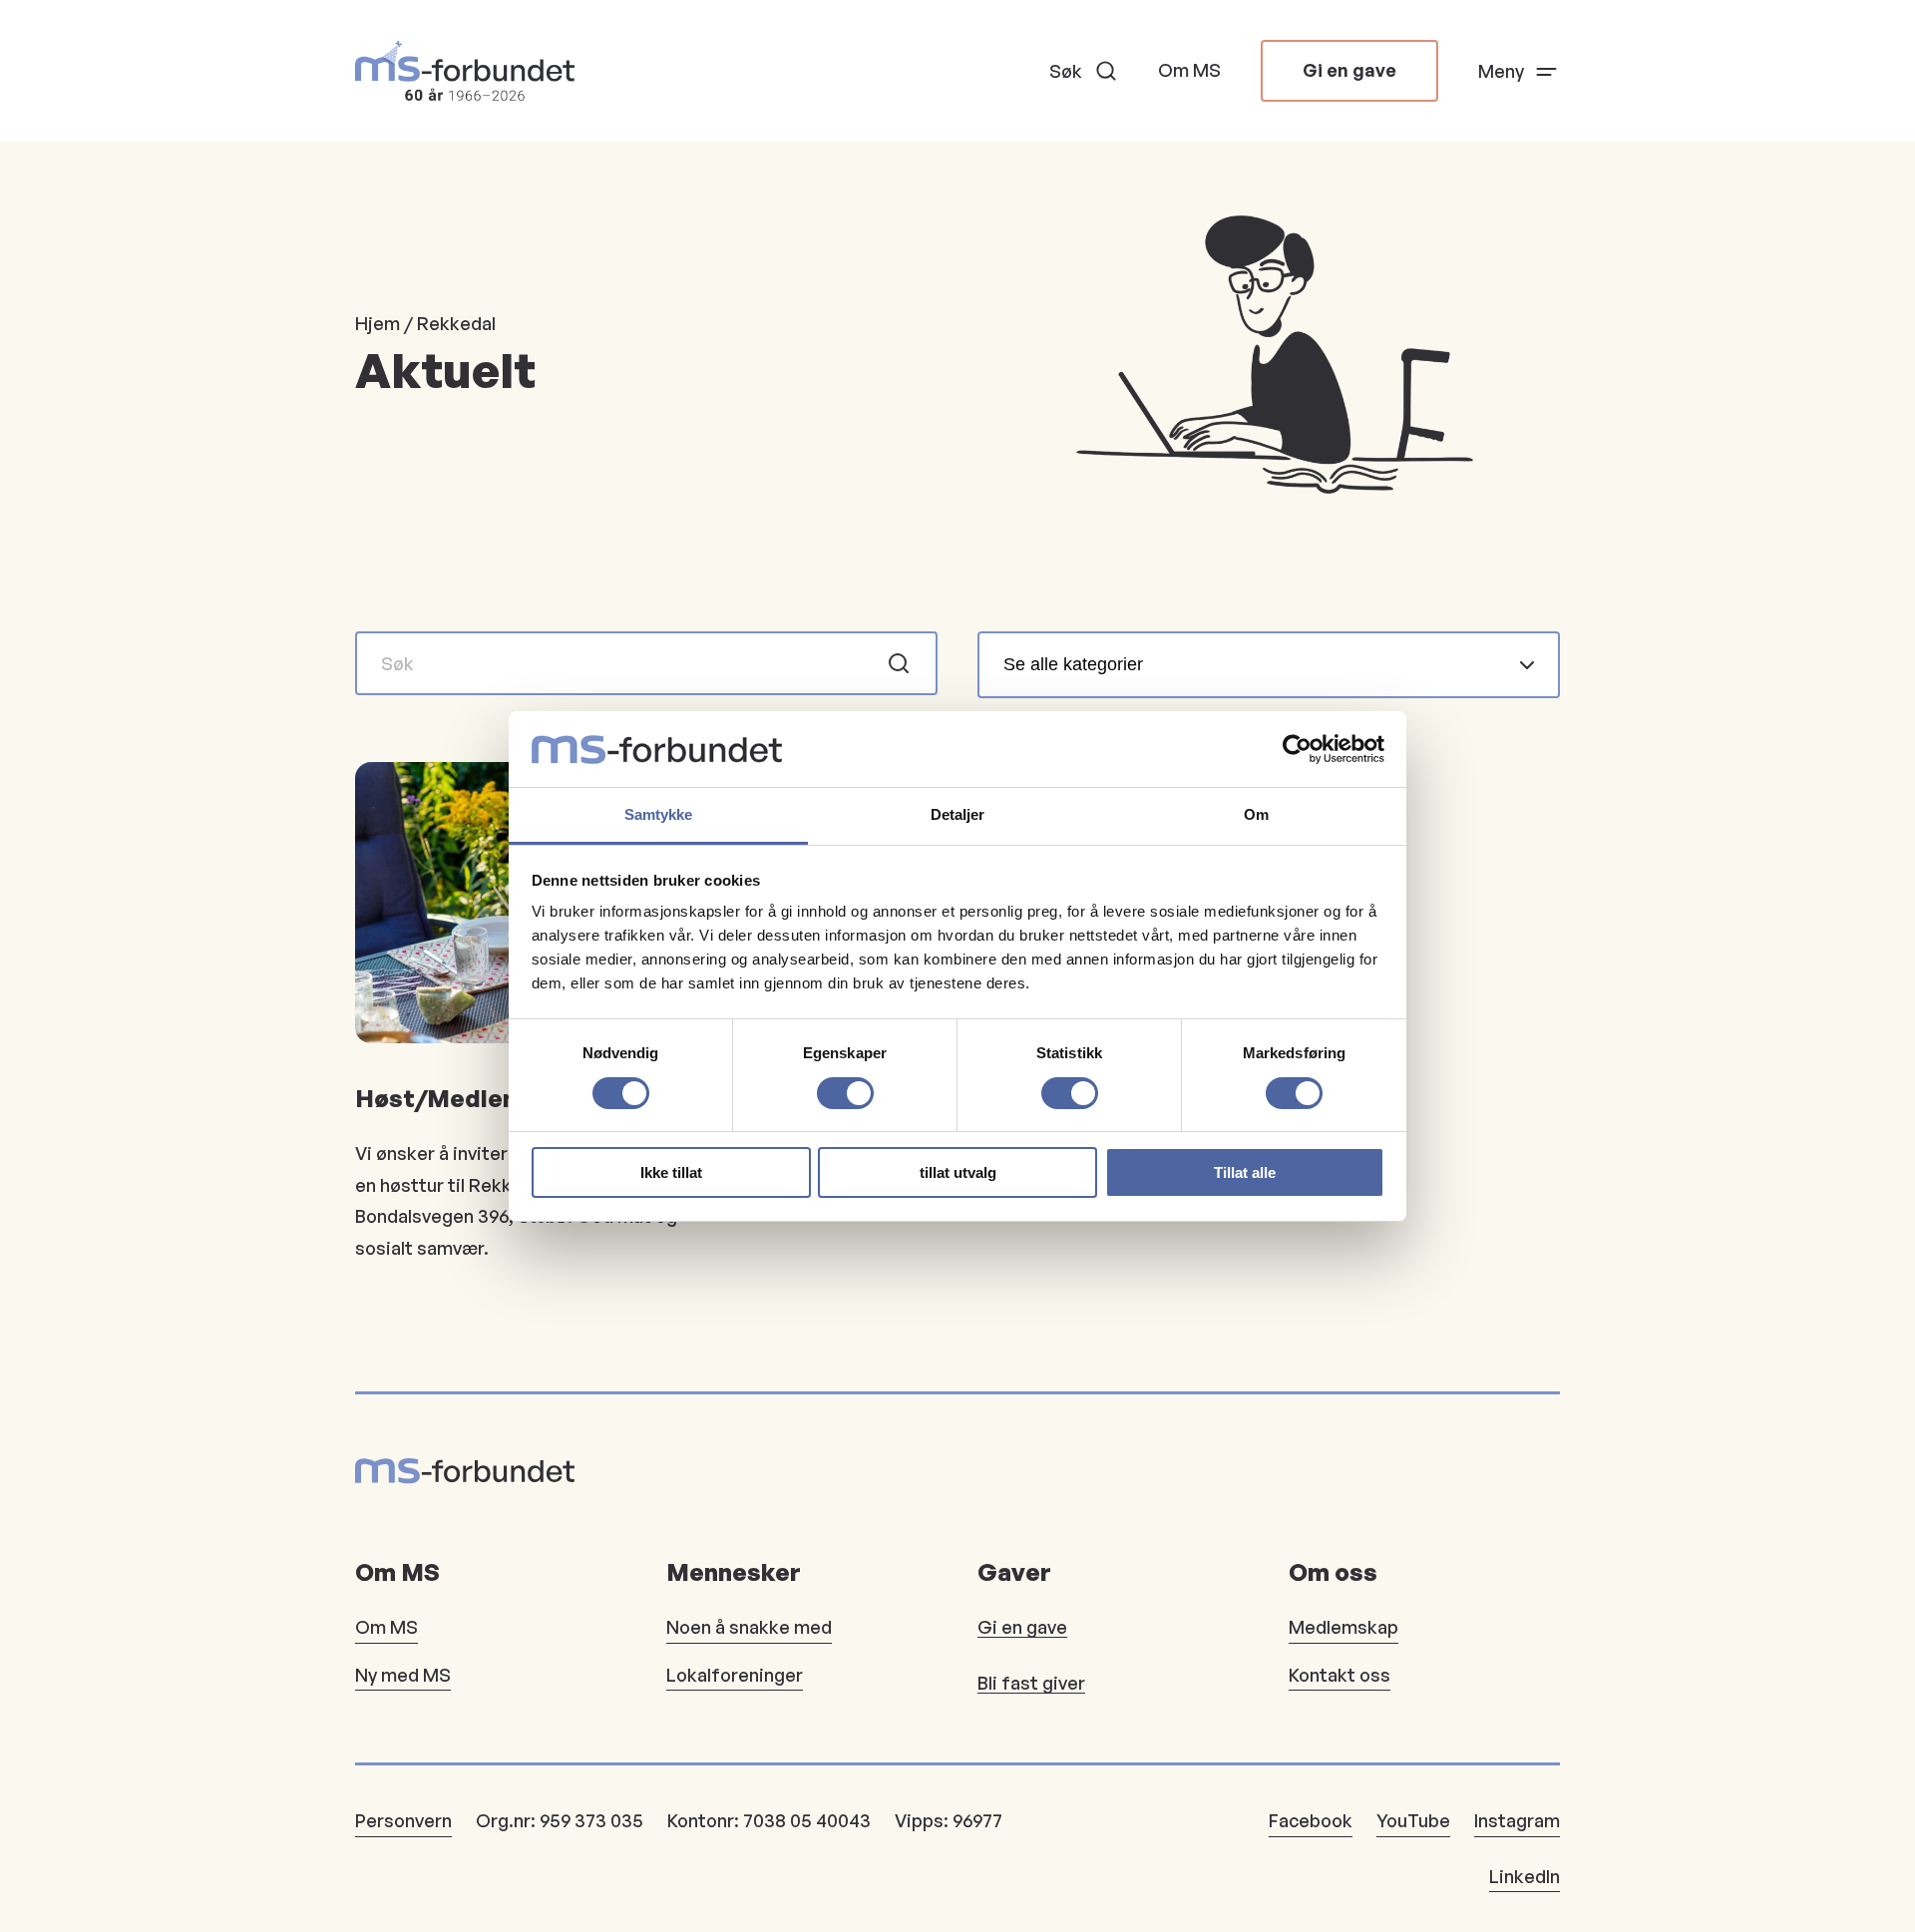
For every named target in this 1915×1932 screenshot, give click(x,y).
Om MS (1189, 70)
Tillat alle (1245, 1172)
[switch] (845, 1093)
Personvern (403, 1820)
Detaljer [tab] (958, 814)
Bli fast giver (1031, 1683)
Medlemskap (1343, 1627)
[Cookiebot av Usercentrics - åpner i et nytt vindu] (1297, 749)
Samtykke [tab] (659, 814)
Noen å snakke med (749, 1627)
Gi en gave (1349, 70)
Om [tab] (1256, 814)
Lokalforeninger (735, 1675)
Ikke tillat (671, 1172)
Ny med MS (403, 1675)
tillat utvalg (958, 1172)
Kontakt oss (1340, 1675)
